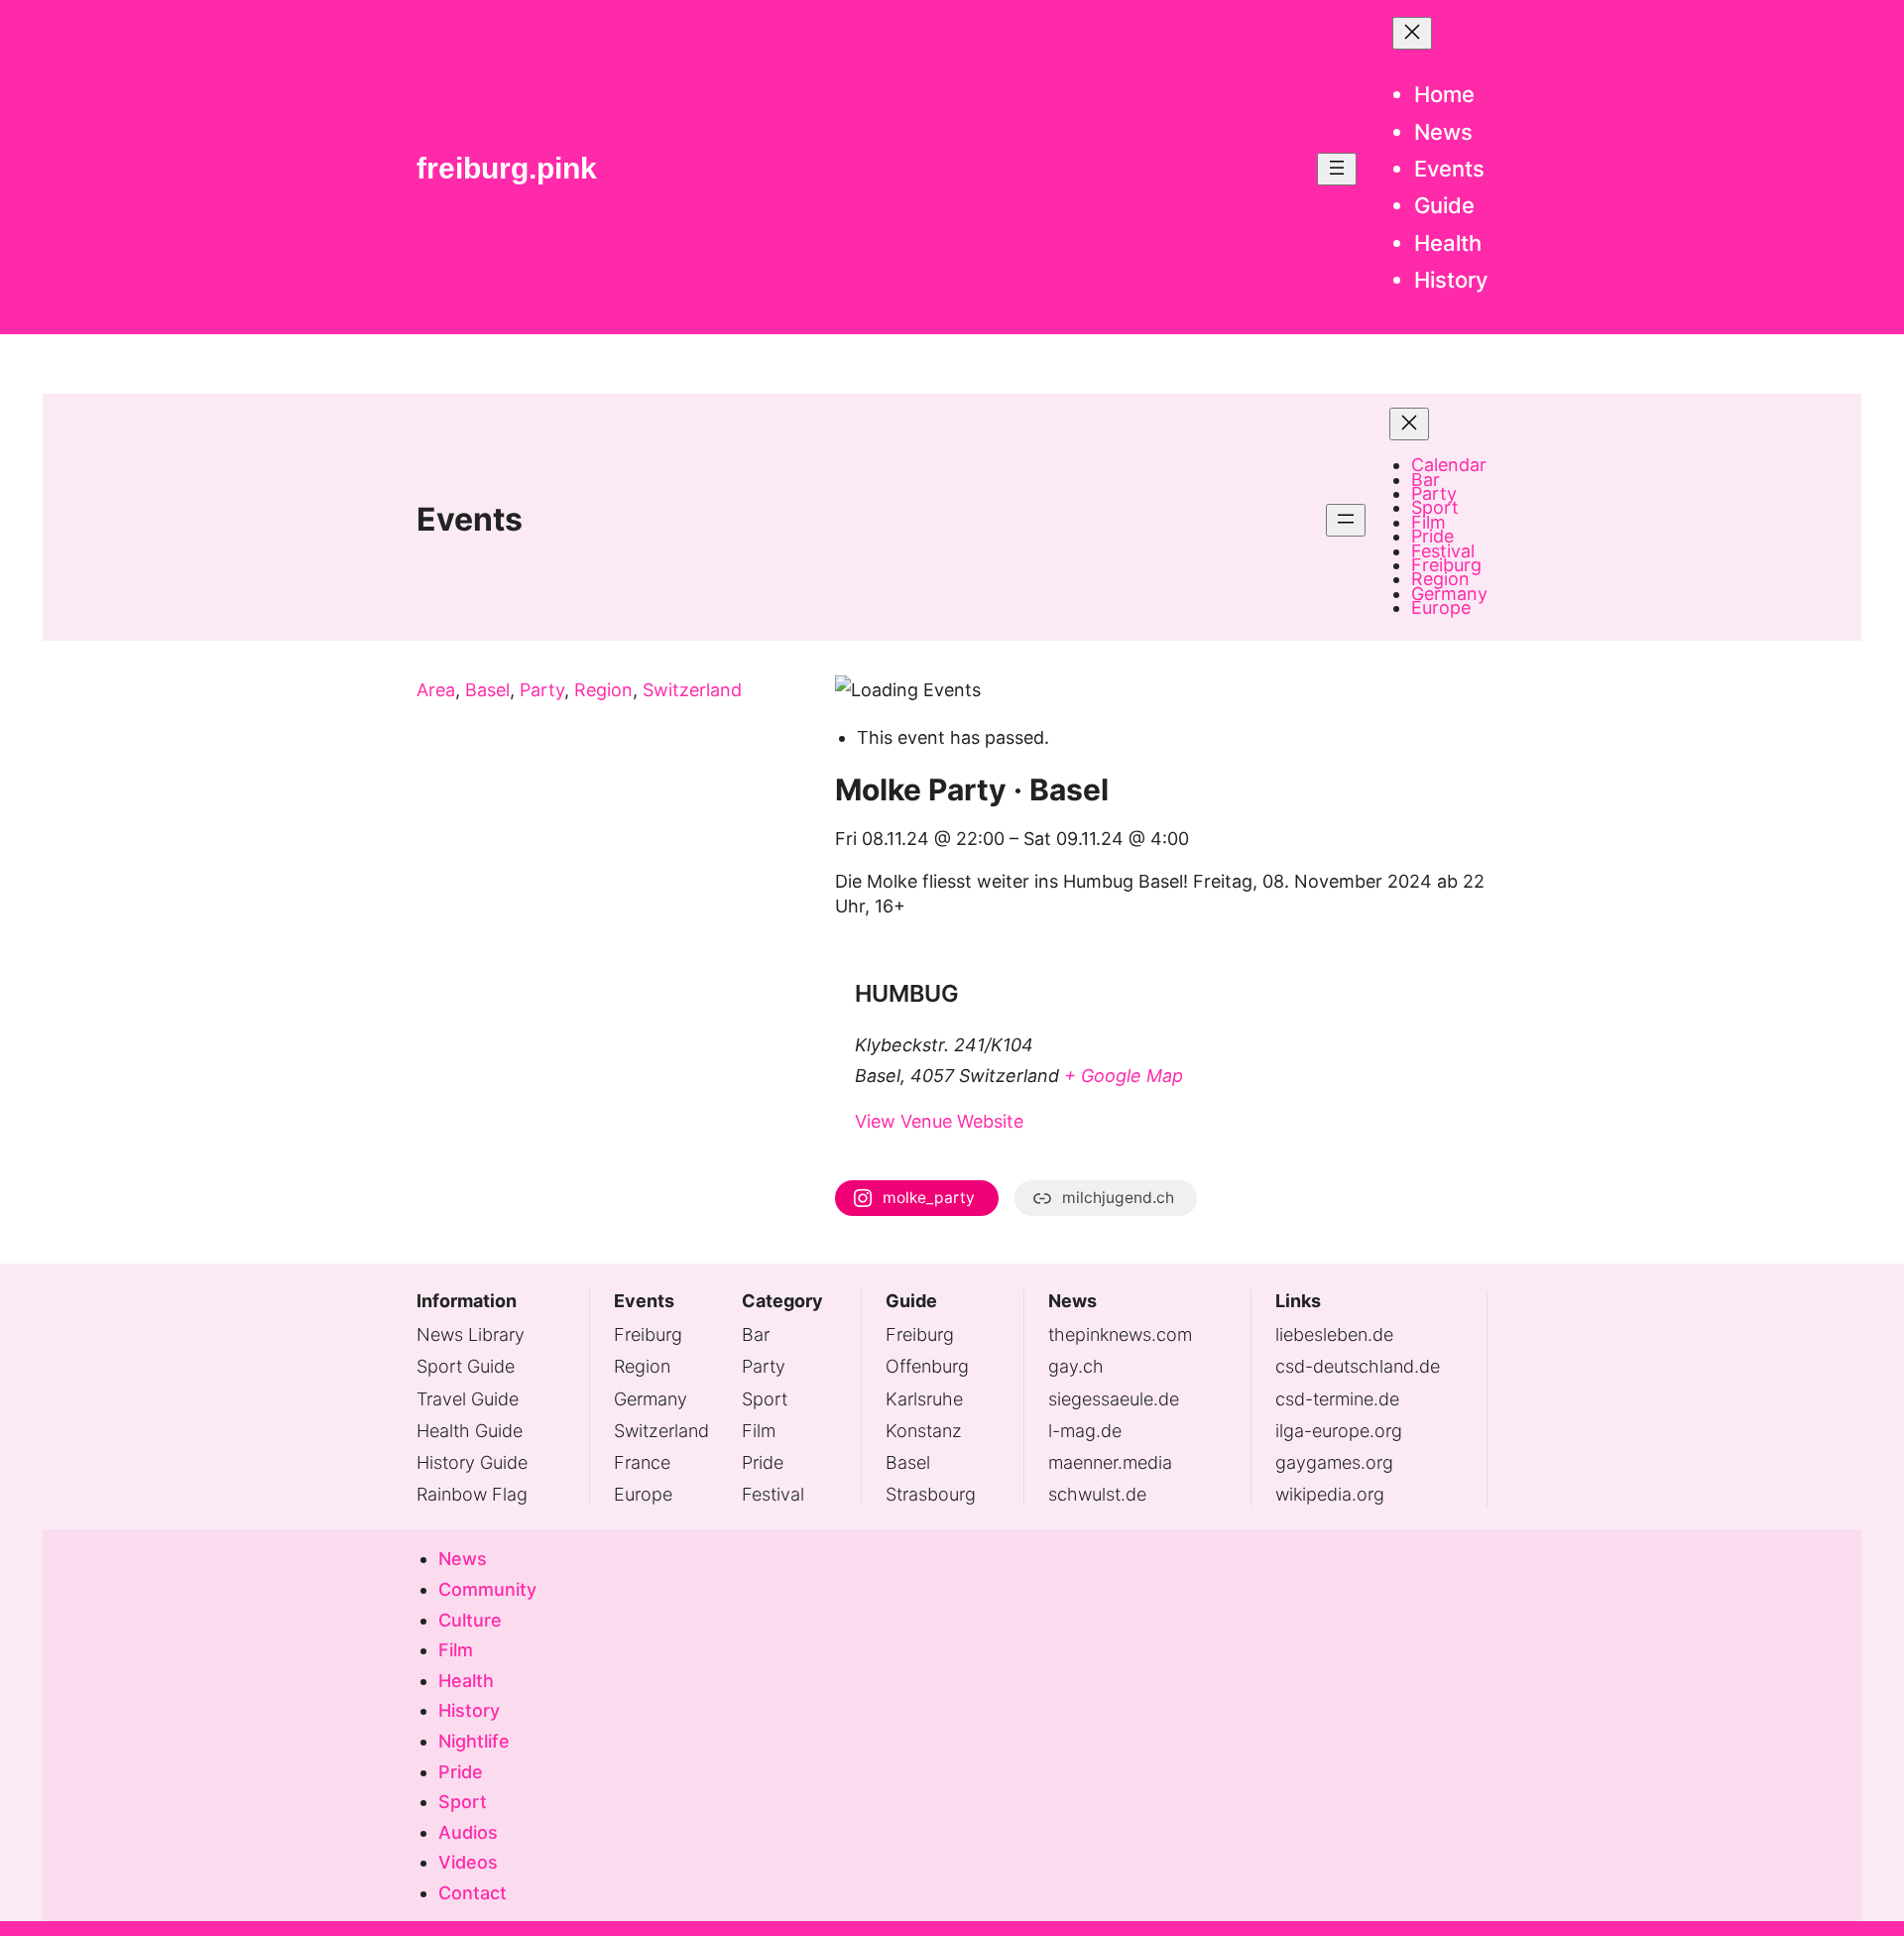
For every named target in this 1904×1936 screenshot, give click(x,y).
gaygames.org (1334, 1462)
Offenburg (927, 1366)
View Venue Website (939, 1121)
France (642, 1462)
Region (603, 690)
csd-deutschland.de (1358, 1366)
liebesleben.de (1334, 1334)
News (1072, 1301)
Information (467, 1301)
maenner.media (1110, 1462)
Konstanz (924, 1431)
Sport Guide (466, 1366)
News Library (471, 1334)
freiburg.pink (507, 168)
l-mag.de (1085, 1431)
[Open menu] (1337, 169)
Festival (773, 1494)
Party (542, 690)
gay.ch (1076, 1366)
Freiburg (648, 1334)
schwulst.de (1097, 1494)
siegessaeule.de (1114, 1399)
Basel (487, 690)
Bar (756, 1334)
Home (1444, 94)
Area (436, 690)
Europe (643, 1494)
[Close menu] (1412, 33)
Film (759, 1431)
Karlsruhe (924, 1399)
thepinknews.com (1120, 1334)
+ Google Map (1124, 1076)
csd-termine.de (1337, 1399)
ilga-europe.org (1339, 1431)
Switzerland (692, 690)
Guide (911, 1301)
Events (470, 519)
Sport (765, 1399)
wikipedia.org (1330, 1494)
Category (782, 1301)
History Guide (472, 1462)
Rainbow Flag (472, 1494)
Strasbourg (931, 1494)
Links (1298, 1301)
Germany (651, 1399)
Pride (763, 1462)
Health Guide (470, 1431)
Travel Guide (468, 1399)
